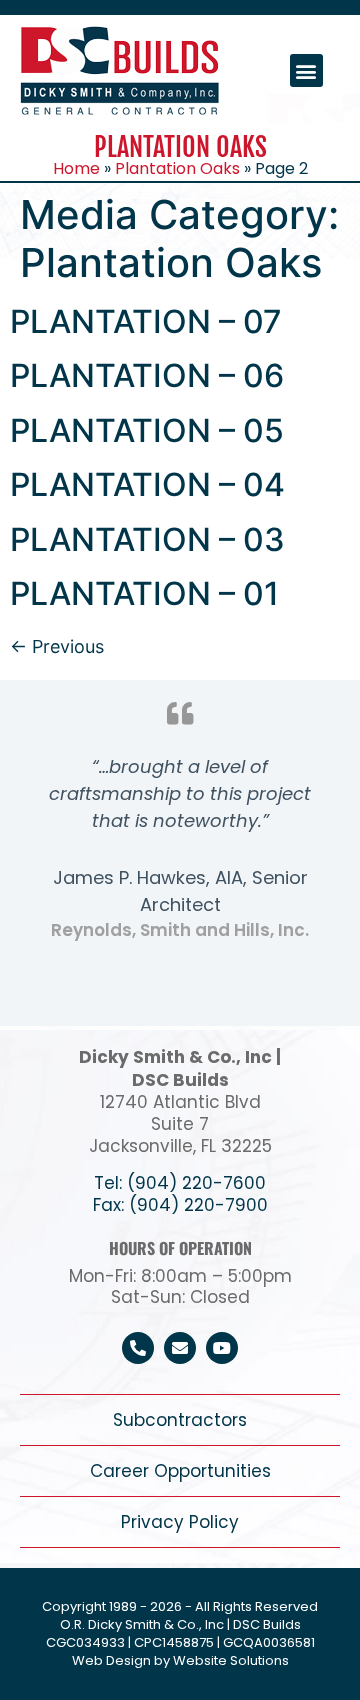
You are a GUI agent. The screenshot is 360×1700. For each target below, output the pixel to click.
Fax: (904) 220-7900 (180, 1205)
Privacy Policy (180, 1522)
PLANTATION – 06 (147, 375)
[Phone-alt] (138, 1348)
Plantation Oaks (177, 168)
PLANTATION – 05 (147, 430)
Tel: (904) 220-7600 (180, 1183)
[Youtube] (222, 1348)
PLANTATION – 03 (147, 539)
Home (76, 168)
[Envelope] (180, 1348)
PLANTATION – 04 (147, 484)
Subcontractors (180, 1420)
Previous (57, 646)
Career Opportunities (180, 1471)
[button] (306, 70)
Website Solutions (231, 1660)
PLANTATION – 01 (144, 593)
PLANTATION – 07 (146, 321)
